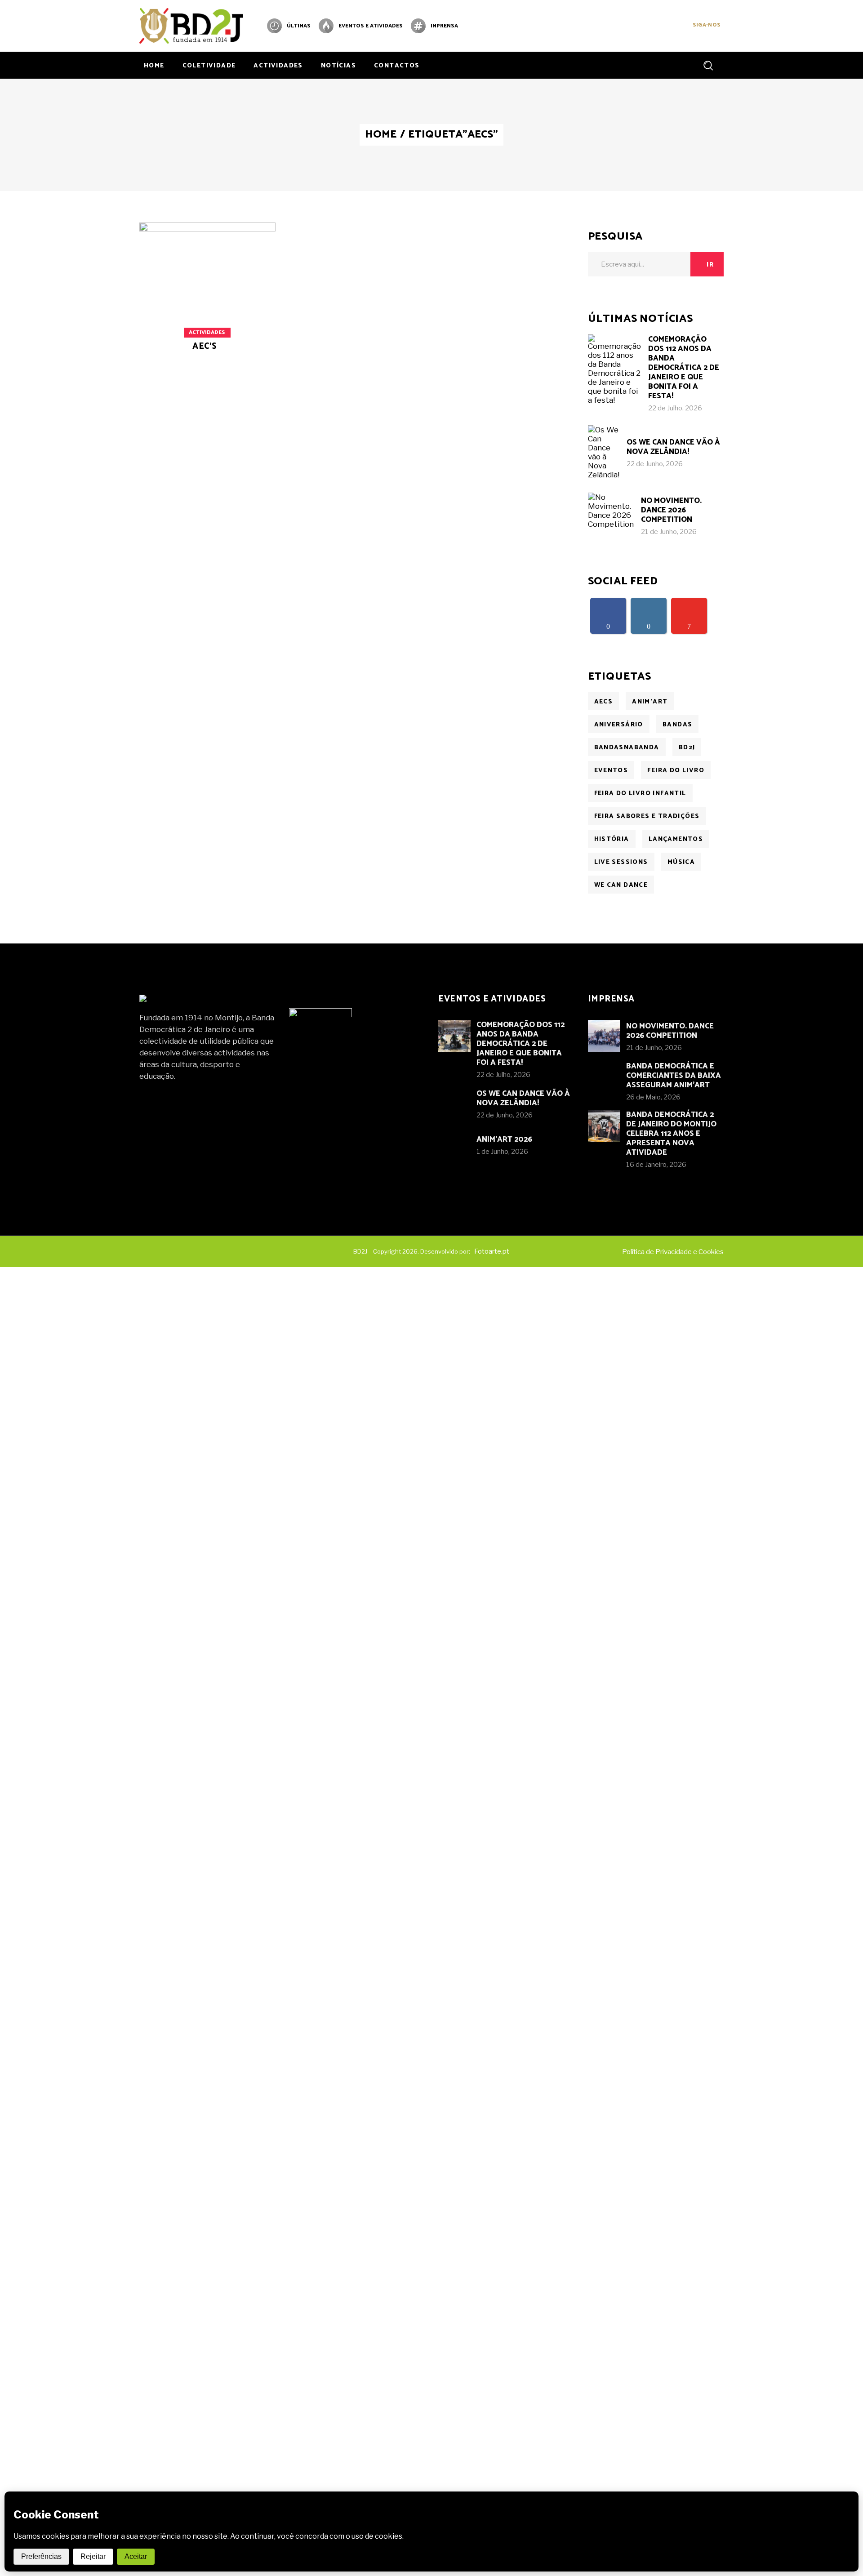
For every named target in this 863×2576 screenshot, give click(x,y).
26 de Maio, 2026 (653, 1097)
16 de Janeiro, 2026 (656, 1165)
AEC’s (205, 346)
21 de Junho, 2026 (669, 532)
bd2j (687, 748)
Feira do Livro (676, 771)
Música (681, 862)
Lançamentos (676, 839)
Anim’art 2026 (504, 1139)
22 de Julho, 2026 (675, 408)
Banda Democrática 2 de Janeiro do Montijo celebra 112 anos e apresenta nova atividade (671, 1134)
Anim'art (650, 702)
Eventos (611, 771)
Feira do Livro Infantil (640, 794)
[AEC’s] (207, 302)
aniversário (619, 725)
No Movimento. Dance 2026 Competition (671, 510)
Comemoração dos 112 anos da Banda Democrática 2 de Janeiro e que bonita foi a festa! (684, 368)
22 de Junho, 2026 (655, 464)
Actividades (207, 332)
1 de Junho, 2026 (502, 1152)
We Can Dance (621, 885)
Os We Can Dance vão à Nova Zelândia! (673, 447)
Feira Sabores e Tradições (647, 816)
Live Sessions (621, 862)
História (612, 839)
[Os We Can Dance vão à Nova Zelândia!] (604, 452)
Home (381, 135)
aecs (604, 702)
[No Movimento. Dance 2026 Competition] (611, 516)
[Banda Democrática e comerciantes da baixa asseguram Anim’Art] (604, 1077)
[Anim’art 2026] (454, 1145)
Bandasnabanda (627, 748)
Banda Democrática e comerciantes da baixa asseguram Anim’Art (674, 1076)
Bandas (677, 725)
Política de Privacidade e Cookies (673, 1252)
